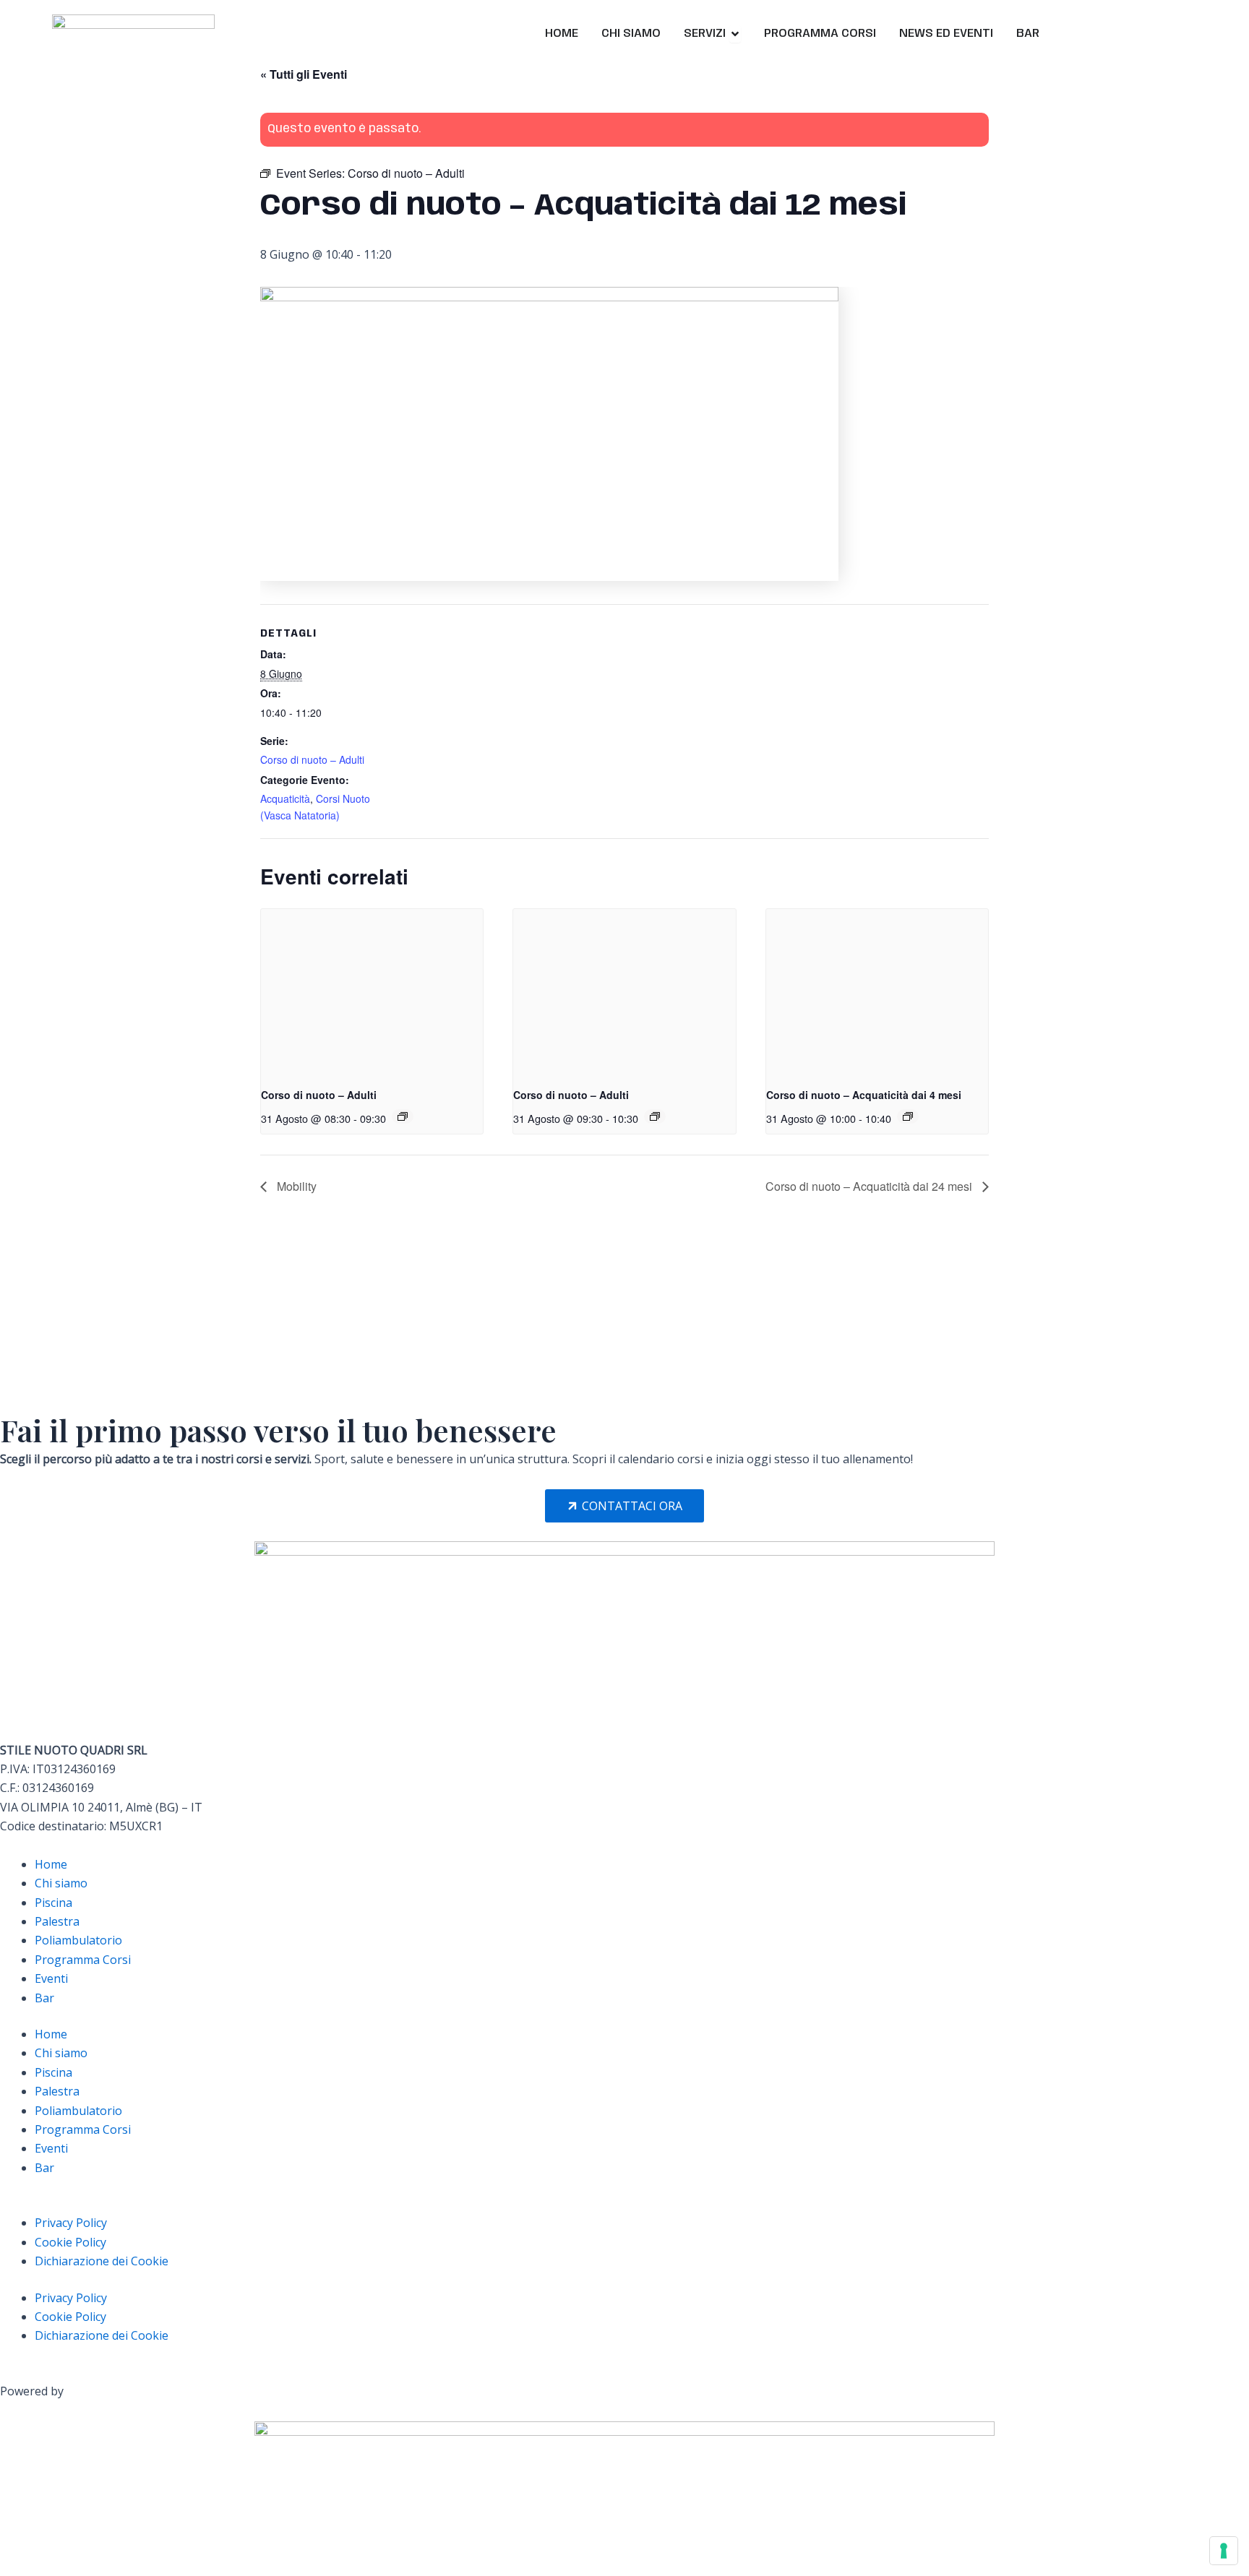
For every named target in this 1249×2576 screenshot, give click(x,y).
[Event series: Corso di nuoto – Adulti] (403, 1116)
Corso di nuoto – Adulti (312, 759)
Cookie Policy (70, 2242)
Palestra (57, 1921)
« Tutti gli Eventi (304, 74)
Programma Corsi (83, 1960)
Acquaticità (285, 798)
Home (51, 1864)
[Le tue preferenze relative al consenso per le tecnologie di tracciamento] (1224, 2551)
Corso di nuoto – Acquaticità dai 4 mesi (864, 1095)
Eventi (51, 1978)
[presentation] (372, 992)
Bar (44, 1998)
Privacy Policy (71, 2223)
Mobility (295, 1186)
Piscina (53, 1903)
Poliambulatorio (78, 1940)
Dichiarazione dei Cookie (102, 2261)
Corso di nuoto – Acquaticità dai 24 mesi (870, 1186)
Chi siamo (61, 1883)
